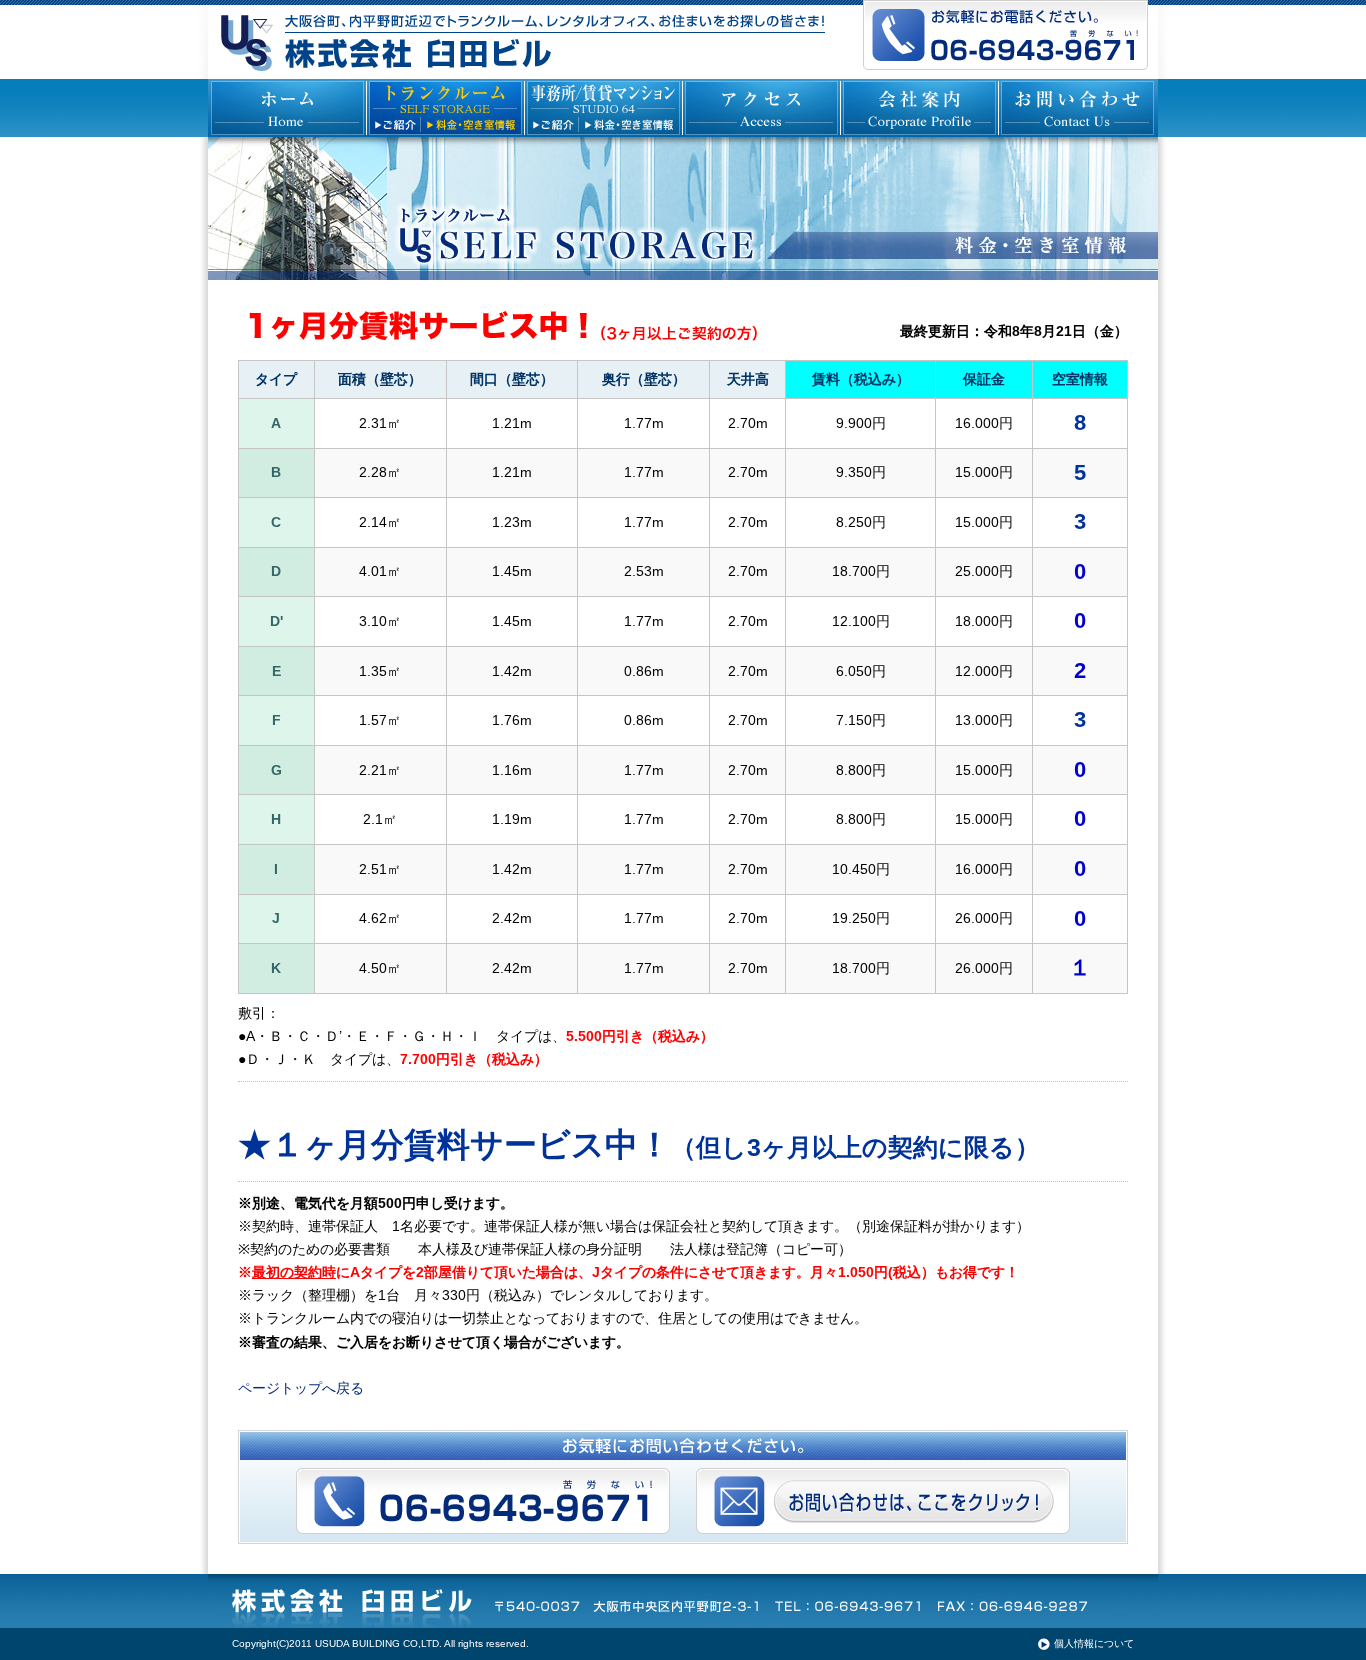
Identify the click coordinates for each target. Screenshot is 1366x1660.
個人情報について (1094, 1643)
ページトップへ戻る (301, 1388)
